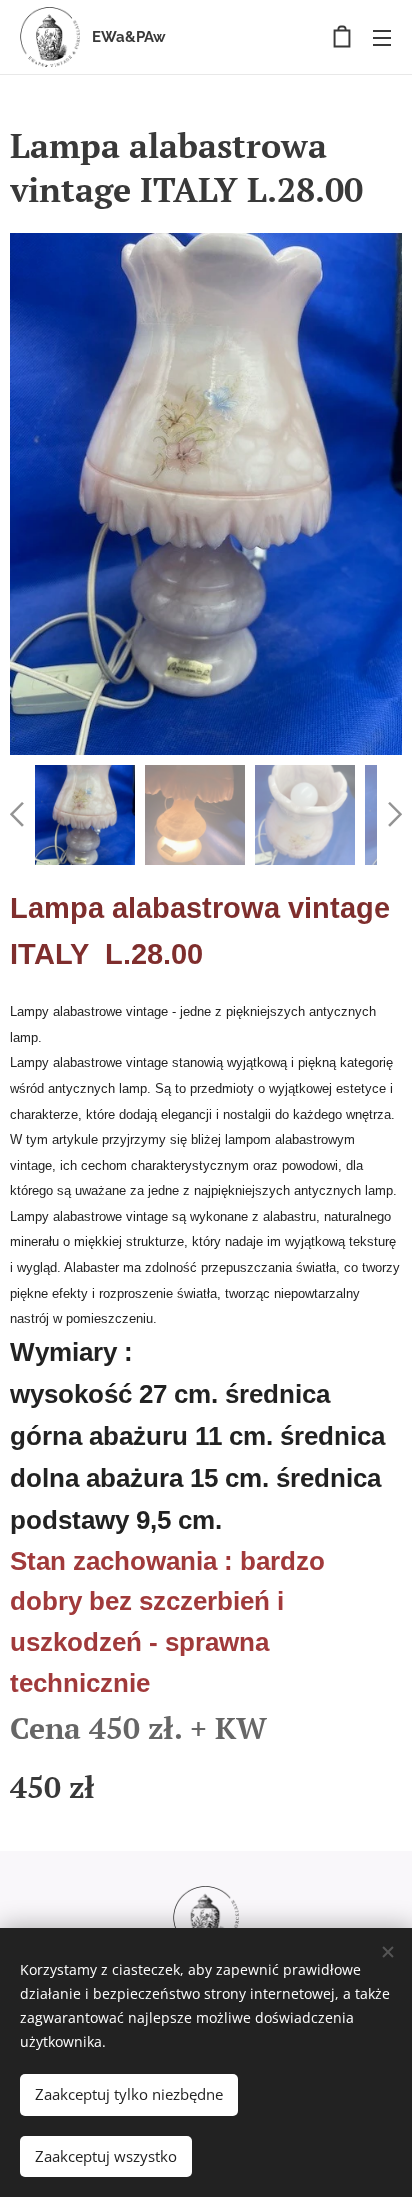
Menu (382, 37)
